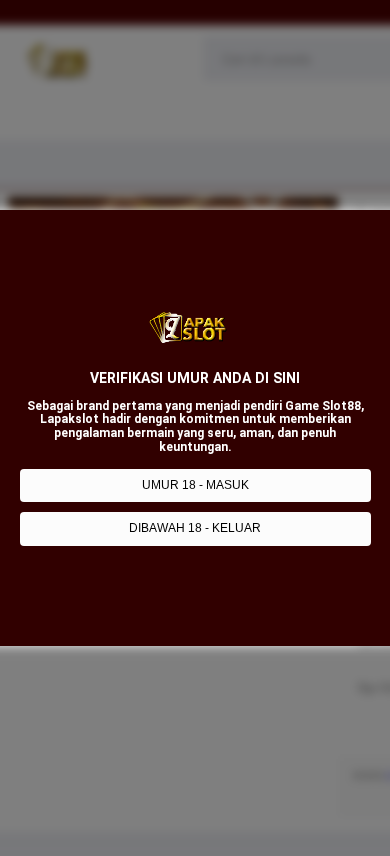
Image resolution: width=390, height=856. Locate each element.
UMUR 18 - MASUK (195, 485)
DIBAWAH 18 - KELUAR (195, 528)
